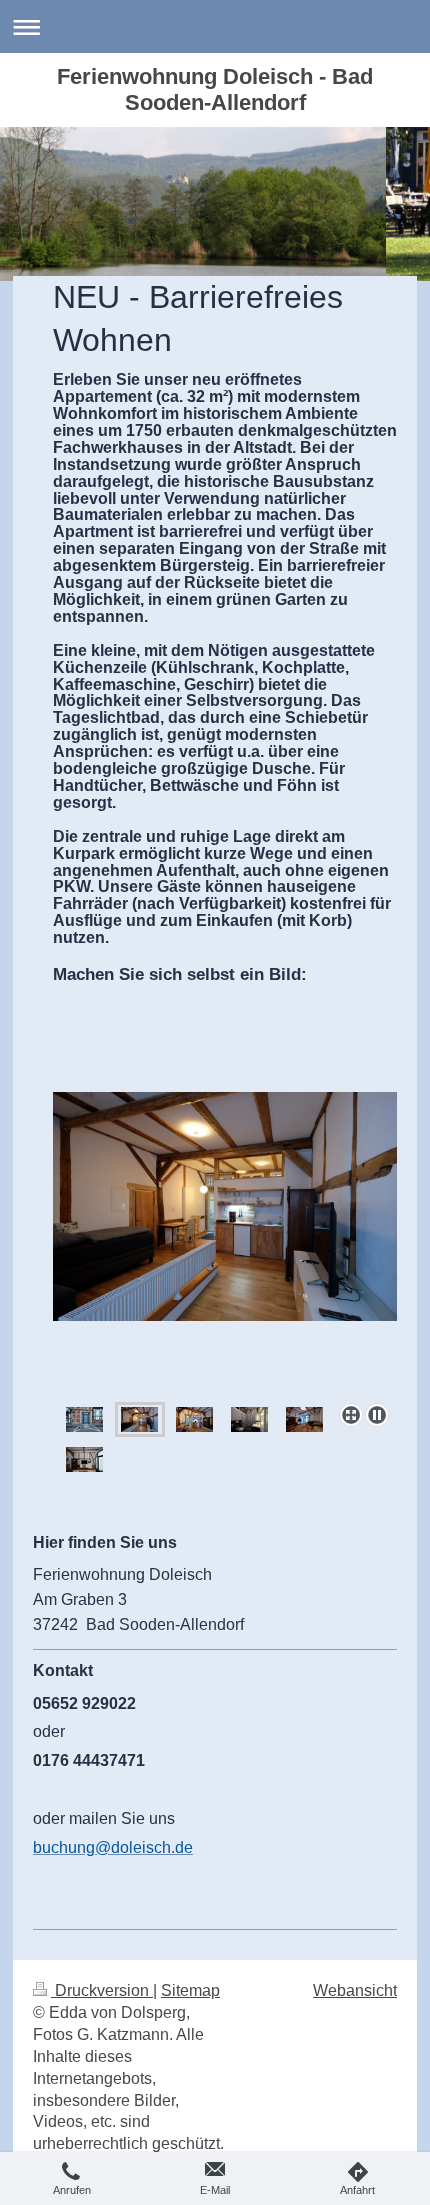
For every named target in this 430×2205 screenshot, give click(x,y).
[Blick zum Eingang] (304, 1419)
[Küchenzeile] (194, 1419)
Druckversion (102, 1990)
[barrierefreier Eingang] (84, 1419)
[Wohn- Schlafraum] (225, 1243)
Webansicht (355, 1990)
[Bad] (249, 1419)
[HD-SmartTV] (84, 1459)
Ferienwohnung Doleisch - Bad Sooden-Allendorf (215, 89)
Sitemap (190, 1990)
